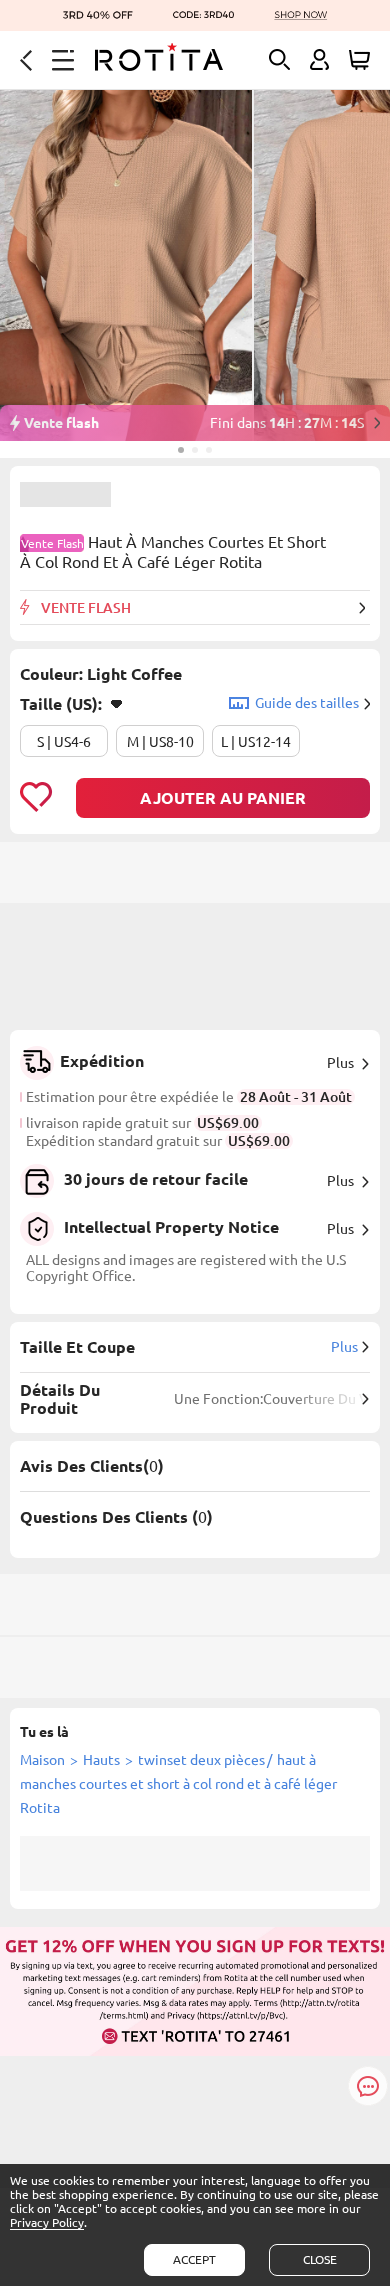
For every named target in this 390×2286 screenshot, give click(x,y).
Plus (340, 1063)
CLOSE (320, 2259)
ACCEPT (194, 2259)
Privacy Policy (47, 2222)
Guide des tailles (307, 703)
